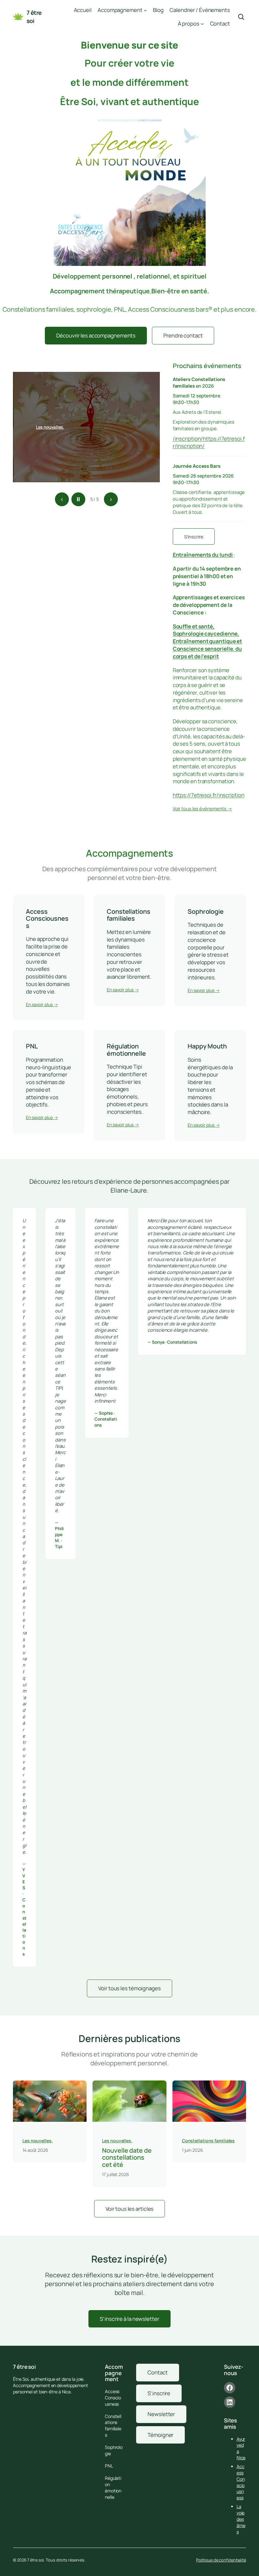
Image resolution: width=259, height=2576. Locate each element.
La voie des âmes (241, 2519)
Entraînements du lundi (203, 555)
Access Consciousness (241, 2482)
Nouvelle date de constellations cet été (127, 2158)
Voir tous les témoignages (129, 1988)
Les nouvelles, (50, 427)
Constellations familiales (208, 2141)
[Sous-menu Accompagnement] (145, 10)
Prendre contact (183, 335)
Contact (157, 2372)
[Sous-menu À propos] (202, 24)
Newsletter (161, 2414)
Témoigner (160, 2435)
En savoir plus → (42, 1004)
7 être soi (34, 17)
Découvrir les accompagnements (96, 335)
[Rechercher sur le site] (241, 17)
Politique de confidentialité (221, 2560)
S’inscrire (194, 537)
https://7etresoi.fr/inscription (209, 795)
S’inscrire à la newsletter (129, 2319)
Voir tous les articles (130, 2209)
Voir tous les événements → (202, 808)
